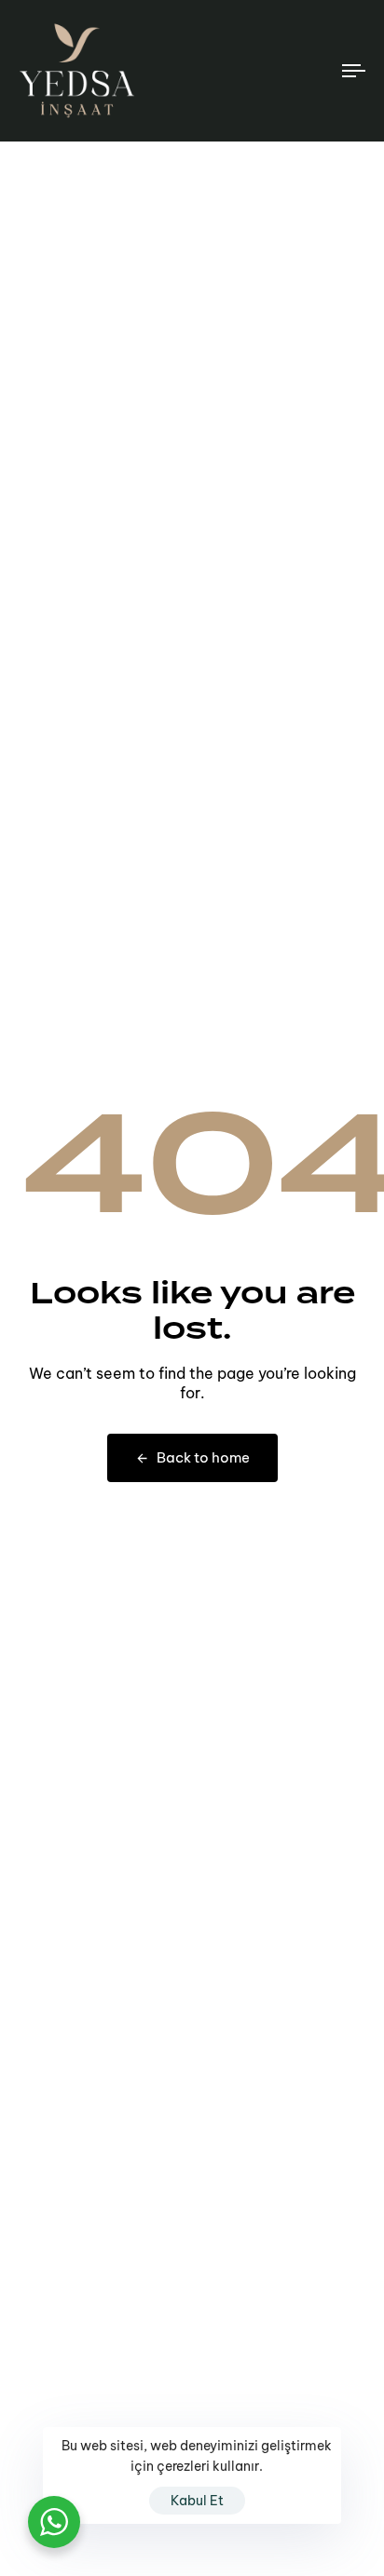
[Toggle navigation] (308, 71)
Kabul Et (197, 2501)
